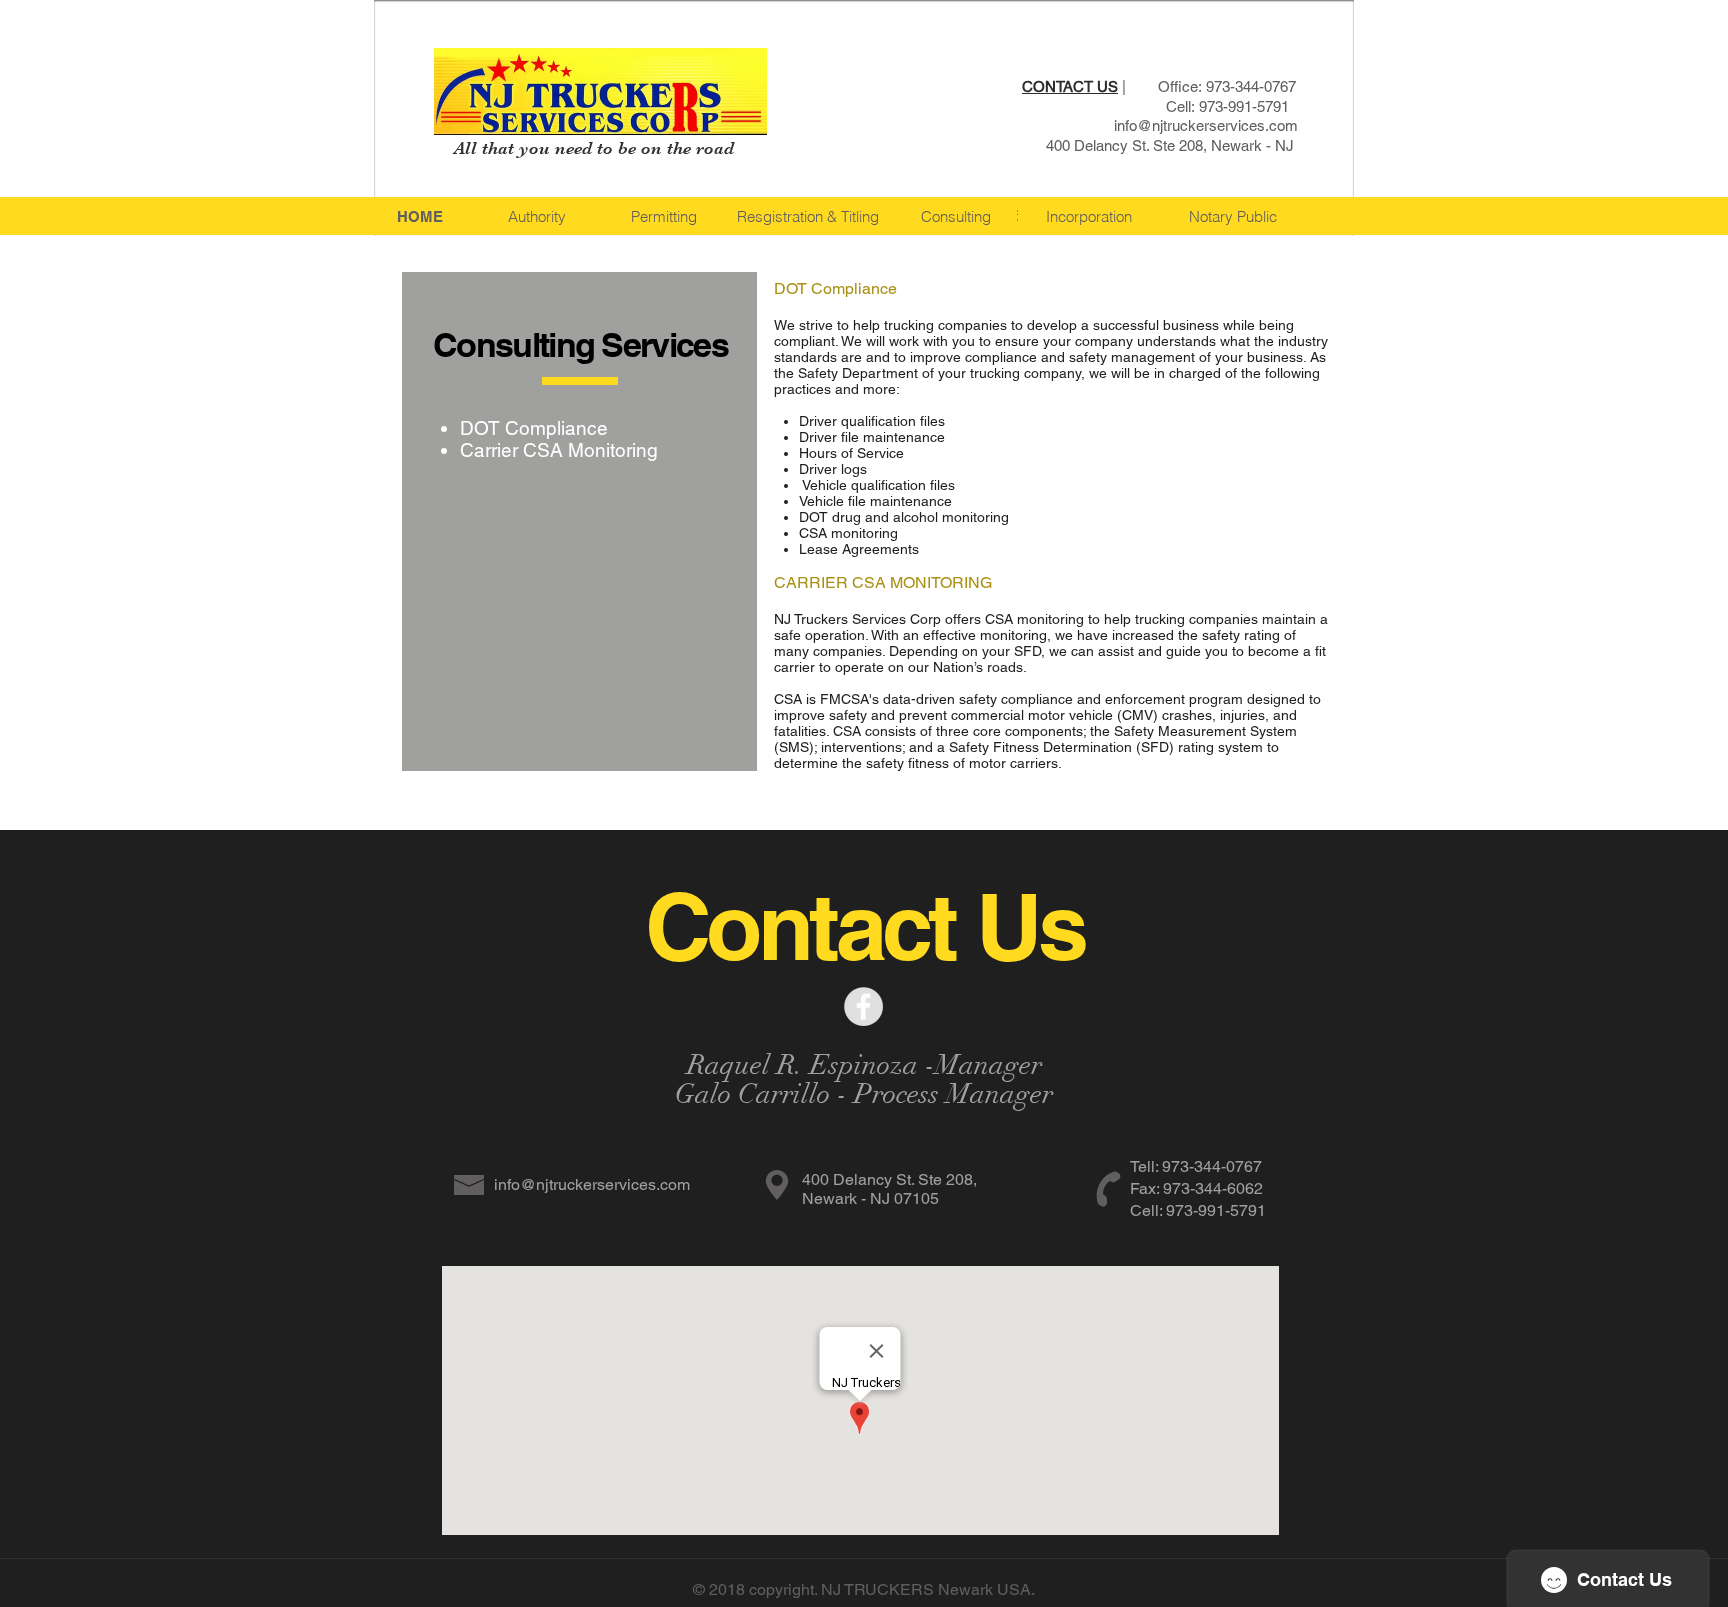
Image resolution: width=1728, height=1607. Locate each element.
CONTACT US (1070, 86)
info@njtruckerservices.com (1206, 125)
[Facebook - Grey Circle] (863, 1006)
